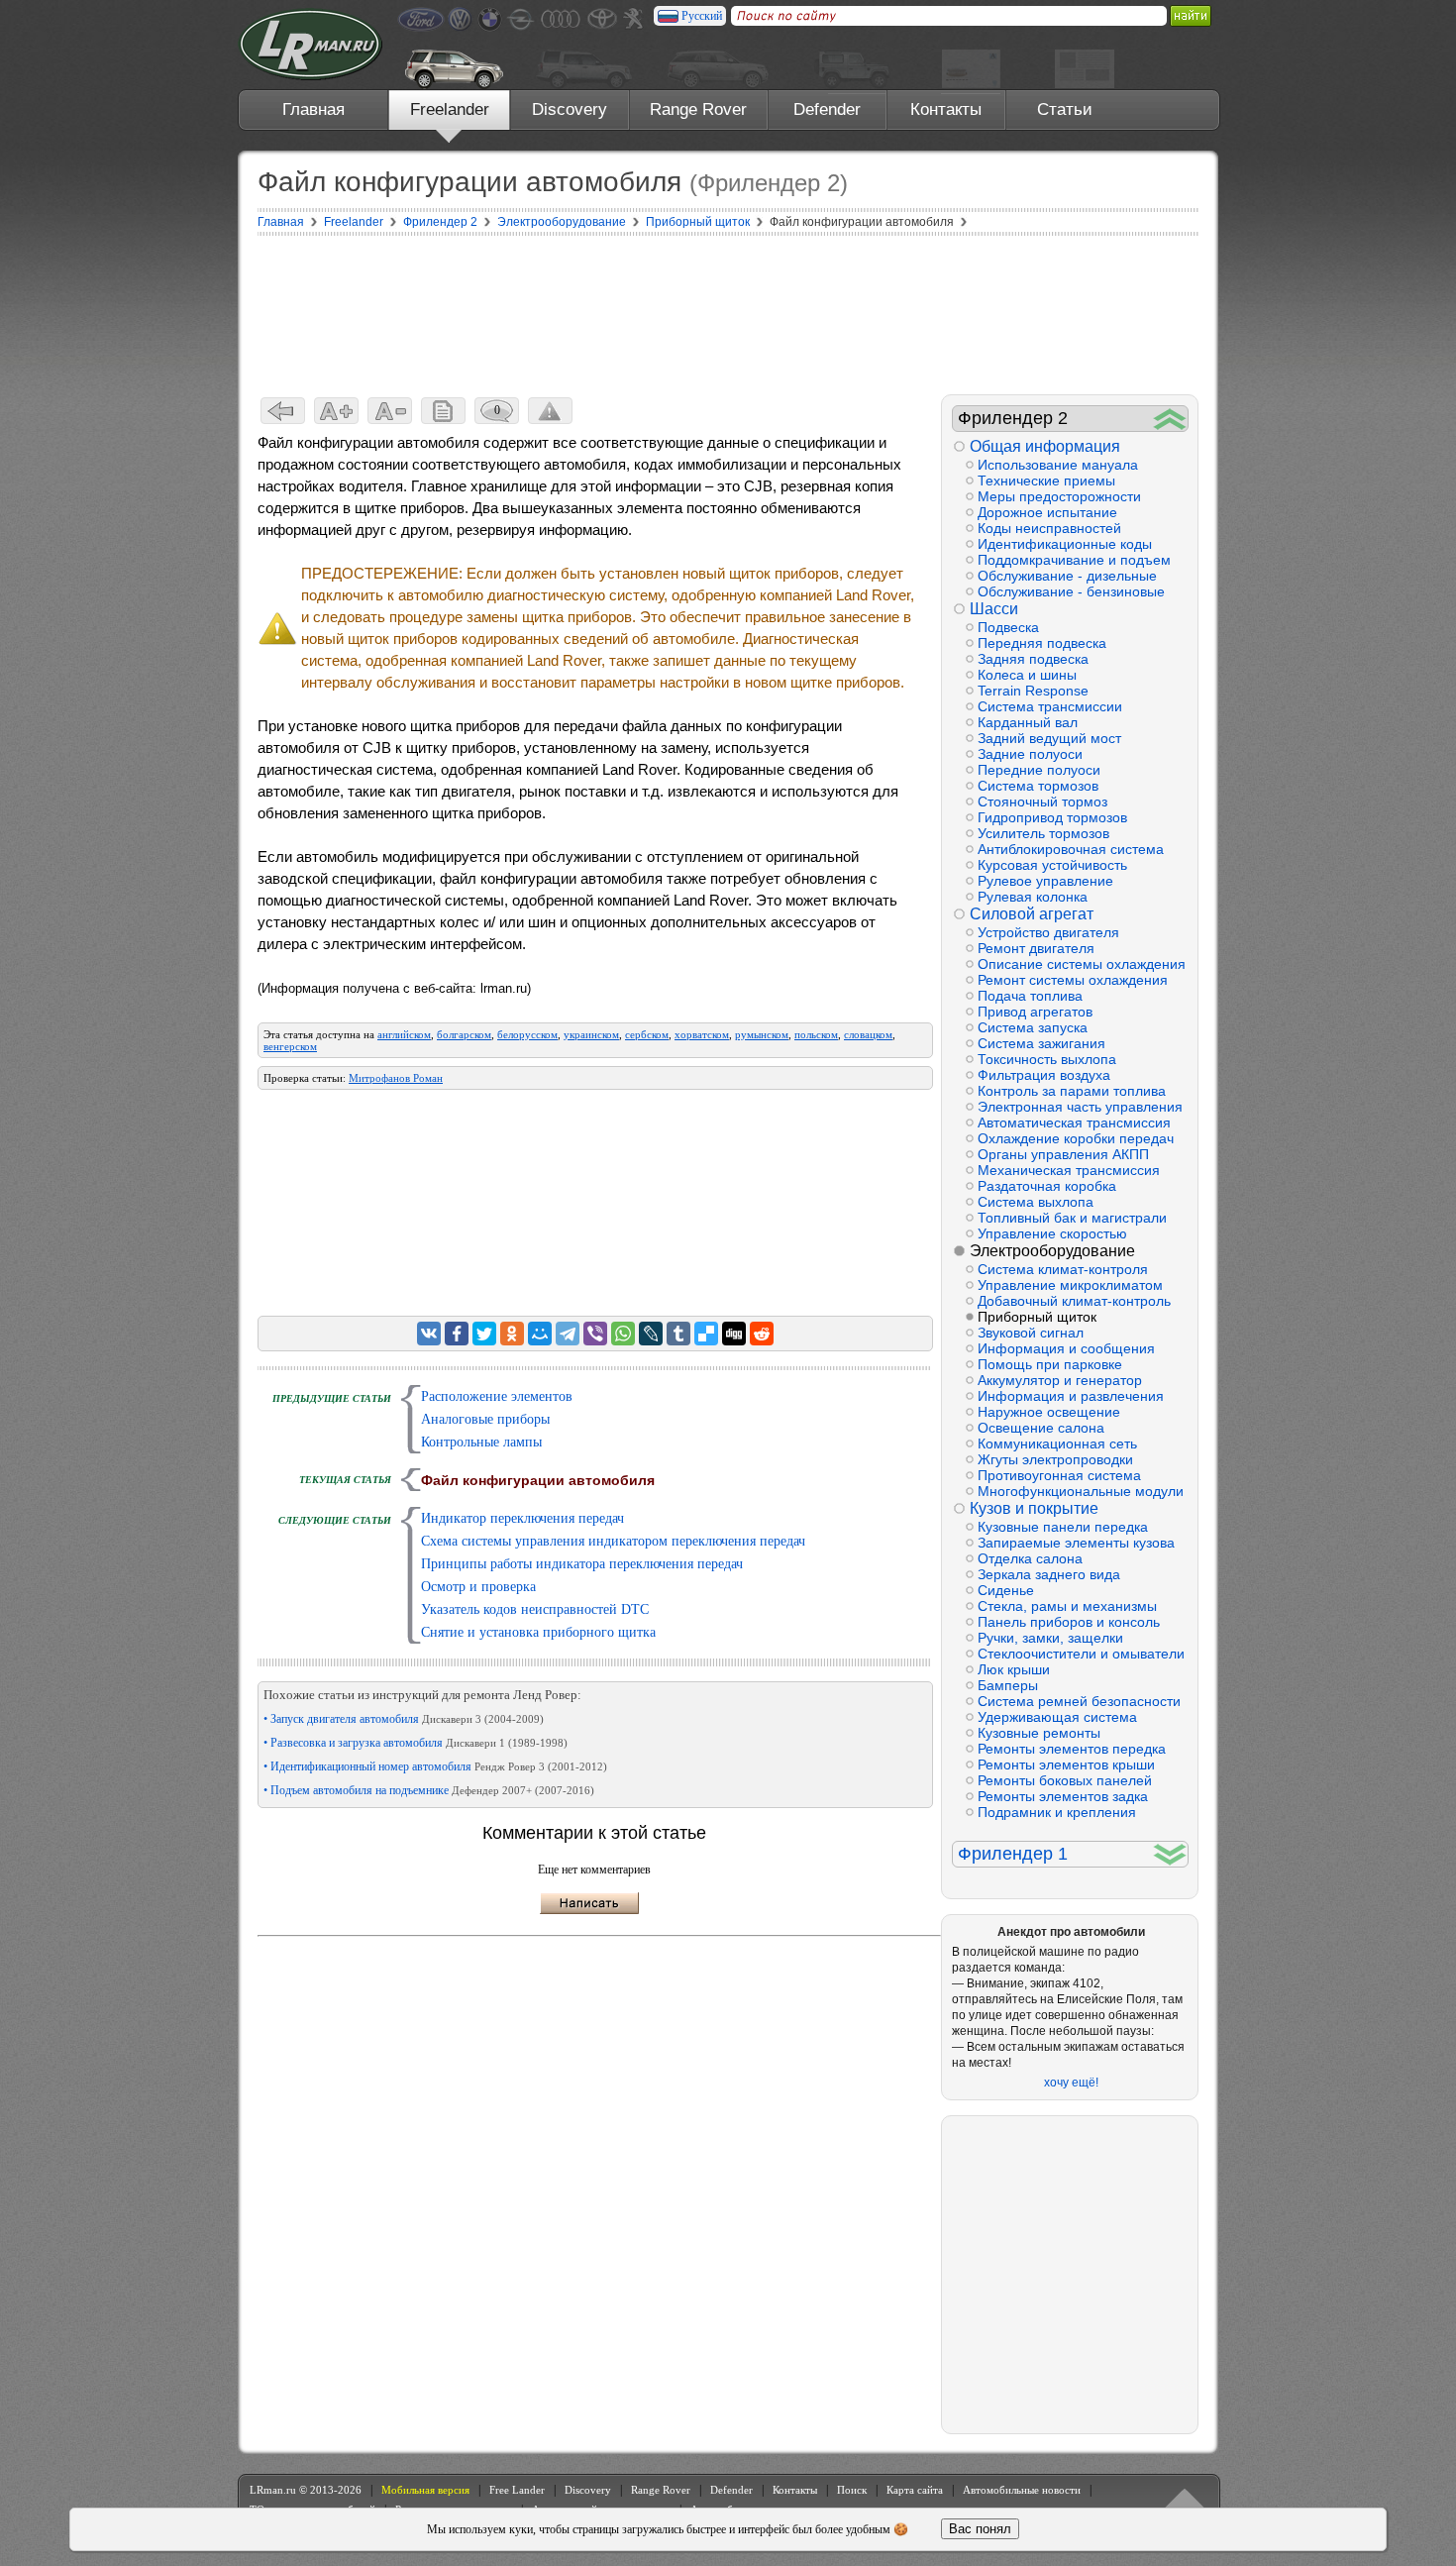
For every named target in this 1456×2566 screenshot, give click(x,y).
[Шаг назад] (283, 411)
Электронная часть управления (1080, 1107)
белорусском (527, 1034)
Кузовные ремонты (1039, 1733)
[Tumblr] (678, 1334)
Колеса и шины (1027, 675)
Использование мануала (1058, 465)
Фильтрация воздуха (1044, 1075)
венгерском (290, 1046)
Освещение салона (1041, 1428)
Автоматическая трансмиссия (1074, 1123)
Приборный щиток (1037, 1317)
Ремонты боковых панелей (1065, 1780)
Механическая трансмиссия (1069, 1170)
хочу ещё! (1071, 2083)
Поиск (852, 2490)
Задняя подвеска (1033, 659)
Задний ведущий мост (1049, 738)
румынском (762, 1034)
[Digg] (734, 1334)
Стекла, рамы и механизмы (1067, 1606)
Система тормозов (1038, 786)
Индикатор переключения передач (522, 1518)
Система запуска (1033, 1027)
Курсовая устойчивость (1052, 865)
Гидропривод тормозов (1052, 817)
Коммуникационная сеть (1057, 1443)
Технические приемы (1046, 481)
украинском (591, 1034)
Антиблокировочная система (1071, 849)
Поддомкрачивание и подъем (1074, 560)
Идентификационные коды (1065, 544)
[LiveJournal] (651, 1334)
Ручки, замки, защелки (1050, 1638)
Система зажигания (1041, 1043)
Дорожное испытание (1047, 512)
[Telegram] (568, 1334)
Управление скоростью (1052, 1233)
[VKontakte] (429, 1334)
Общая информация (1045, 446)
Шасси (994, 609)
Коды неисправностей (1049, 528)
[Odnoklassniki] (512, 1334)
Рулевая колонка (1033, 897)
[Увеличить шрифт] (336, 411)
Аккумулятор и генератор (1060, 1380)
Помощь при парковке (1050, 1364)
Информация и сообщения (1066, 1348)
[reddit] (762, 1334)
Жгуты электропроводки (1055, 1459)
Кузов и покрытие (1034, 1508)
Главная (313, 109)
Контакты (946, 109)
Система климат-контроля (1063, 1269)
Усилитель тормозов (1043, 833)
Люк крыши (1014, 1669)
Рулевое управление (1045, 881)
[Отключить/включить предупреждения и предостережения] (550, 411)
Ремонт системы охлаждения (1073, 980)
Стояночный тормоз (1042, 802)
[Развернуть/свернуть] (1170, 419)
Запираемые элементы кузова (1076, 1543)
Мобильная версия (425, 2490)
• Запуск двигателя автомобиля (404, 1719)
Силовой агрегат (1032, 914)
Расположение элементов (497, 1396)
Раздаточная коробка (1047, 1186)
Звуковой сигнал (1031, 1333)
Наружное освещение (1049, 1412)
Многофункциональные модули (1081, 1491)
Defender (827, 109)
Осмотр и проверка (478, 1587)
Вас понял (980, 2529)
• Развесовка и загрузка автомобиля (416, 1743)
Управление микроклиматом (1070, 1285)
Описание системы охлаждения (1082, 964)
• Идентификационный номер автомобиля (435, 1766)
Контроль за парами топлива (1072, 1091)
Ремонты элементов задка (1063, 1796)
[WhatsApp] (623, 1334)
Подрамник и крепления (1057, 1812)
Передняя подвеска (1042, 643)
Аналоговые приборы (485, 1419)
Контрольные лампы (481, 1442)
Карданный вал (1028, 722)
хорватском (702, 1034)
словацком (868, 1034)
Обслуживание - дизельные (1067, 576)
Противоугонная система (1059, 1475)
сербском (647, 1034)
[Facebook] (457, 1334)
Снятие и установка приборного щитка (538, 1632)
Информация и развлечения (1071, 1396)
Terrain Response (1033, 691)
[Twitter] (484, 1334)
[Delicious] (706, 1334)
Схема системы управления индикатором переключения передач (613, 1541)
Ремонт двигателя (1036, 948)
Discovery (570, 109)
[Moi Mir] (540, 1334)
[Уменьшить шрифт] (390, 411)
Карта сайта (915, 2490)
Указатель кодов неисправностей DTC (535, 1609)
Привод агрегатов (1035, 1012)
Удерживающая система (1057, 1717)
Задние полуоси (1030, 754)
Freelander (450, 109)
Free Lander (517, 2490)
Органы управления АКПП (1063, 1154)
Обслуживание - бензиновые (1071, 591)
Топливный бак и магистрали (1072, 1218)
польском (816, 1034)
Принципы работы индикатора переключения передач (582, 1564)
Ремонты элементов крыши (1066, 1764)
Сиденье (1006, 1590)
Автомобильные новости (1022, 2490)
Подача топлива (1030, 996)
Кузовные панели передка (1063, 1527)
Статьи (1065, 109)
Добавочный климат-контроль (1074, 1301)
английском (404, 1034)
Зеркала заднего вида (1049, 1574)
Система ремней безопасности (1079, 1701)
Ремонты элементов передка (1072, 1749)
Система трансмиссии (1050, 706)
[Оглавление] (443, 411)
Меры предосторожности (1059, 496)
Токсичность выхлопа (1047, 1059)
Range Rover (698, 109)
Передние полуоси (1039, 770)
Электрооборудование (1052, 1251)
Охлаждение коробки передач (1076, 1138)
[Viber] (595, 1334)
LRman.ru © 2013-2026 (306, 2490)
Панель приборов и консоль (1069, 1622)
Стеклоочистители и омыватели (1081, 1654)
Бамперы (1008, 1685)
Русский (702, 16)
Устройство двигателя (1048, 932)
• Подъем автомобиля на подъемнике (429, 1790)
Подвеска (1008, 627)
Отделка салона (1030, 1558)
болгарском (464, 1034)
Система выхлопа (1036, 1202)
